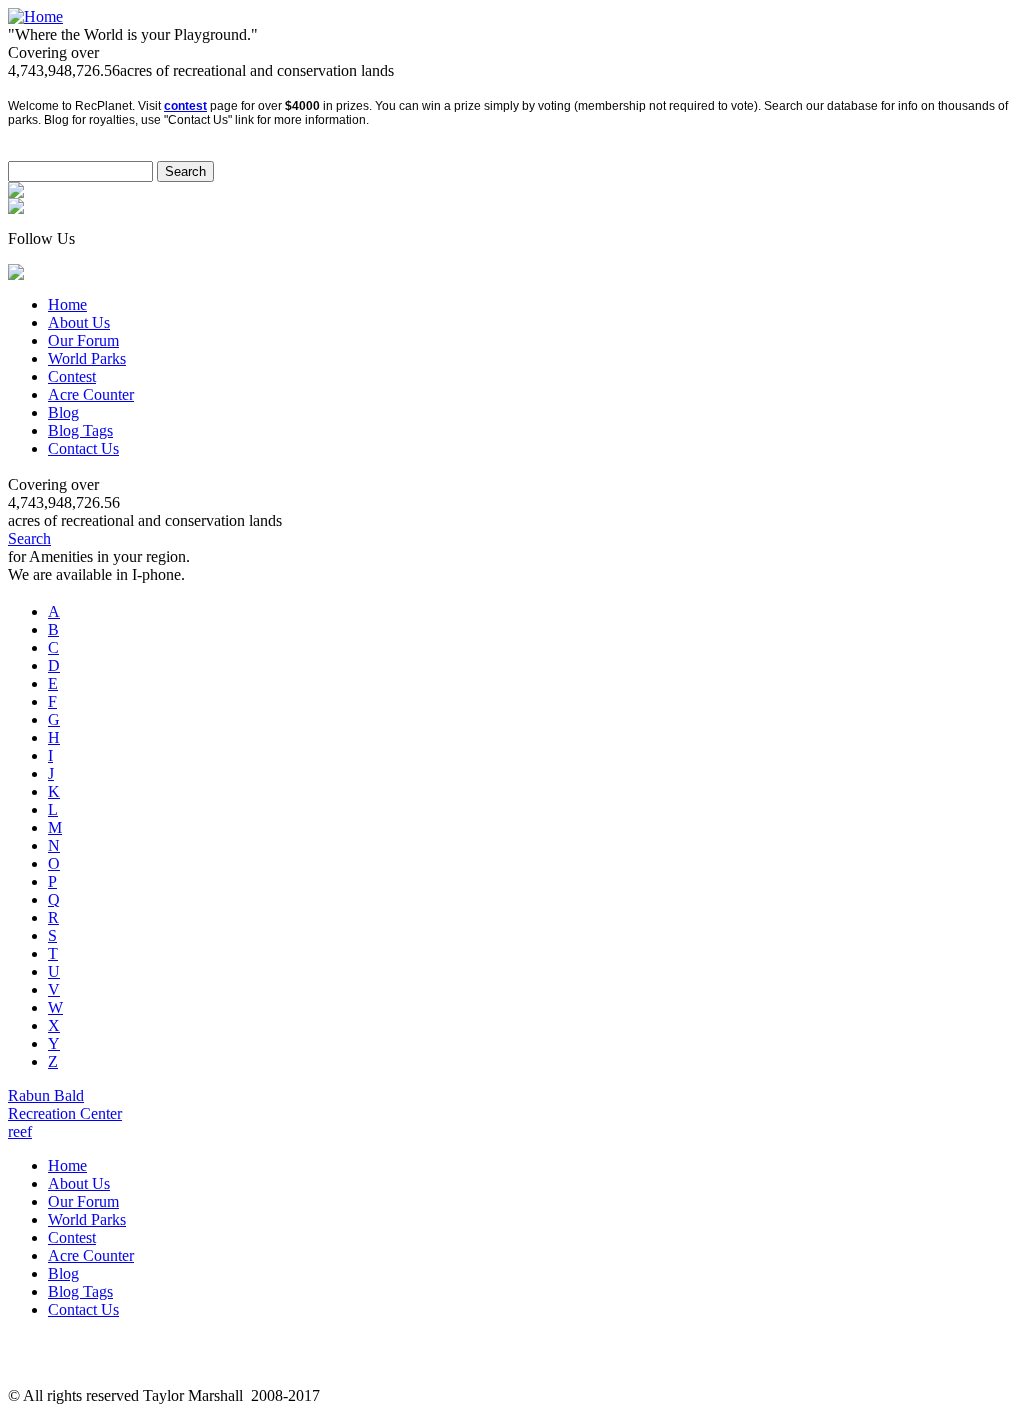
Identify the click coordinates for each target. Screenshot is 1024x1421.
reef (20, 1131)
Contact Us (83, 448)
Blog (63, 412)
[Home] (35, 16)
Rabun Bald (46, 1095)
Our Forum (83, 340)
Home (67, 304)
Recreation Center (65, 1113)
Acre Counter (91, 394)
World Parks (87, 358)
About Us (79, 322)
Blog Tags (80, 430)
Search (29, 538)
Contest (72, 376)
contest (185, 106)
